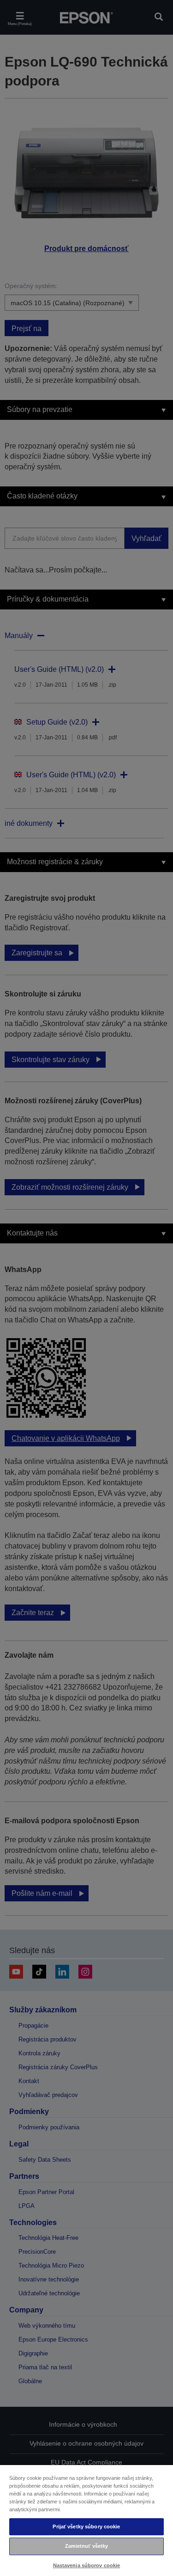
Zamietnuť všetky (87, 2546)
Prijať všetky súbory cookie (86, 2527)
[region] (86, 2520)
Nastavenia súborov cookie (87, 2565)
